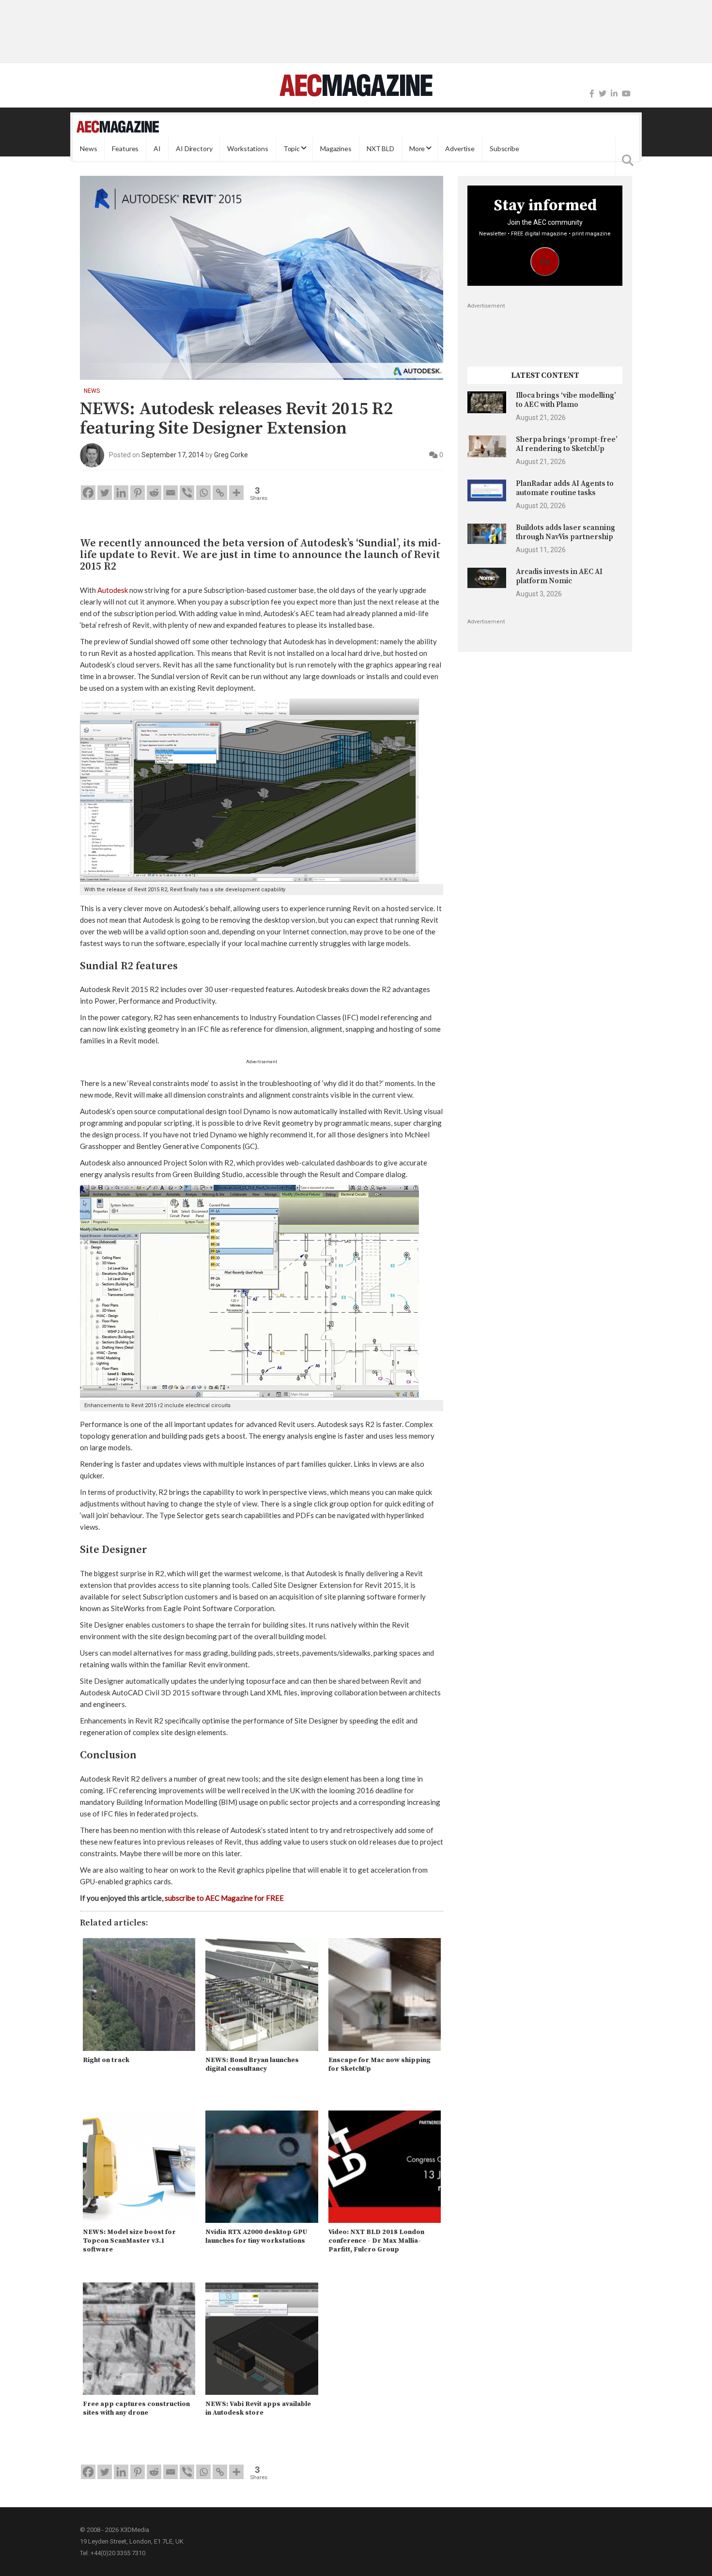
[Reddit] (154, 493)
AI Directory (194, 149)
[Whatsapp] (203, 493)
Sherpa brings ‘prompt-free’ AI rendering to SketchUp (567, 444)
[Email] (170, 493)
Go (545, 262)
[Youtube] (626, 94)
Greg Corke (231, 455)
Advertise (460, 149)
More (417, 149)
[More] (236, 493)
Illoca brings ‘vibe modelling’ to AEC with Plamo (566, 400)
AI (157, 149)
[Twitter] (603, 94)
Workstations (248, 149)
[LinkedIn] (614, 94)
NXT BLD (380, 149)
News (88, 149)
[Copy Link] (220, 493)
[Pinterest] (138, 493)
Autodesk (113, 590)
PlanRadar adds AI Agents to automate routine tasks (565, 488)
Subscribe (504, 149)
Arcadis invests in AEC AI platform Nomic (559, 576)
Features (125, 149)
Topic (292, 149)
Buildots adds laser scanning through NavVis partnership (565, 532)
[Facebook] (592, 94)
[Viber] (187, 493)
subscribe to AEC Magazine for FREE (224, 1898)
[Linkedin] (121, 493)
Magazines (336, 149)
